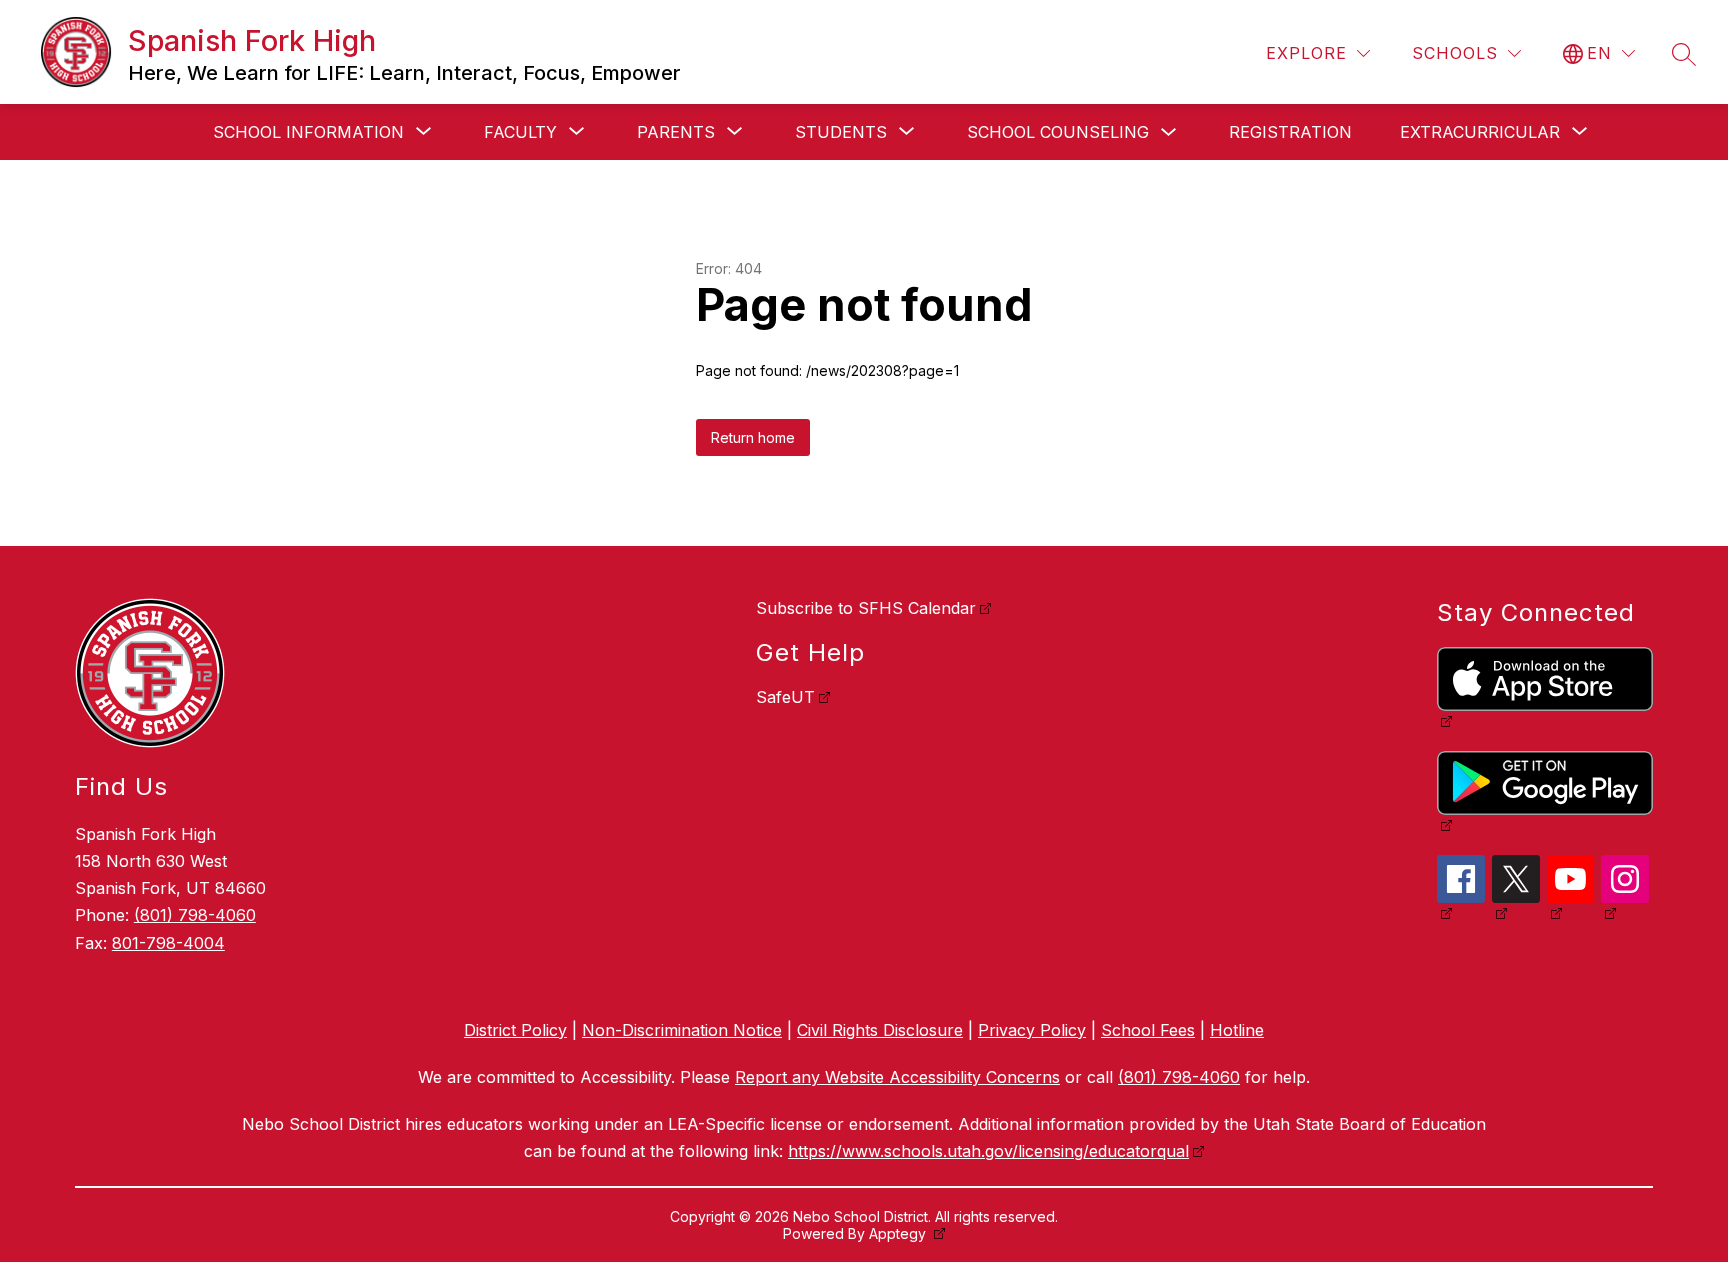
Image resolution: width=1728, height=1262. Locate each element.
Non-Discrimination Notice (682, 1030)
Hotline (1237, 1030)
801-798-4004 (168, 943)
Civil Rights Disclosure (880, 1030)
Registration (1290, 132)
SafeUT (785, 697)
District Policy (515, 1030)
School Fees (1148, 1030)
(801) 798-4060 (195, 915)
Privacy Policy (1032, 1030)
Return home (753, 437)
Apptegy (899, 1233)
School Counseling (1058, 132)
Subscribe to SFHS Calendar (866, 608)
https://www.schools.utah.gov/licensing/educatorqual (988, 1151)
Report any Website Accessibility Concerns (897, 1077)
